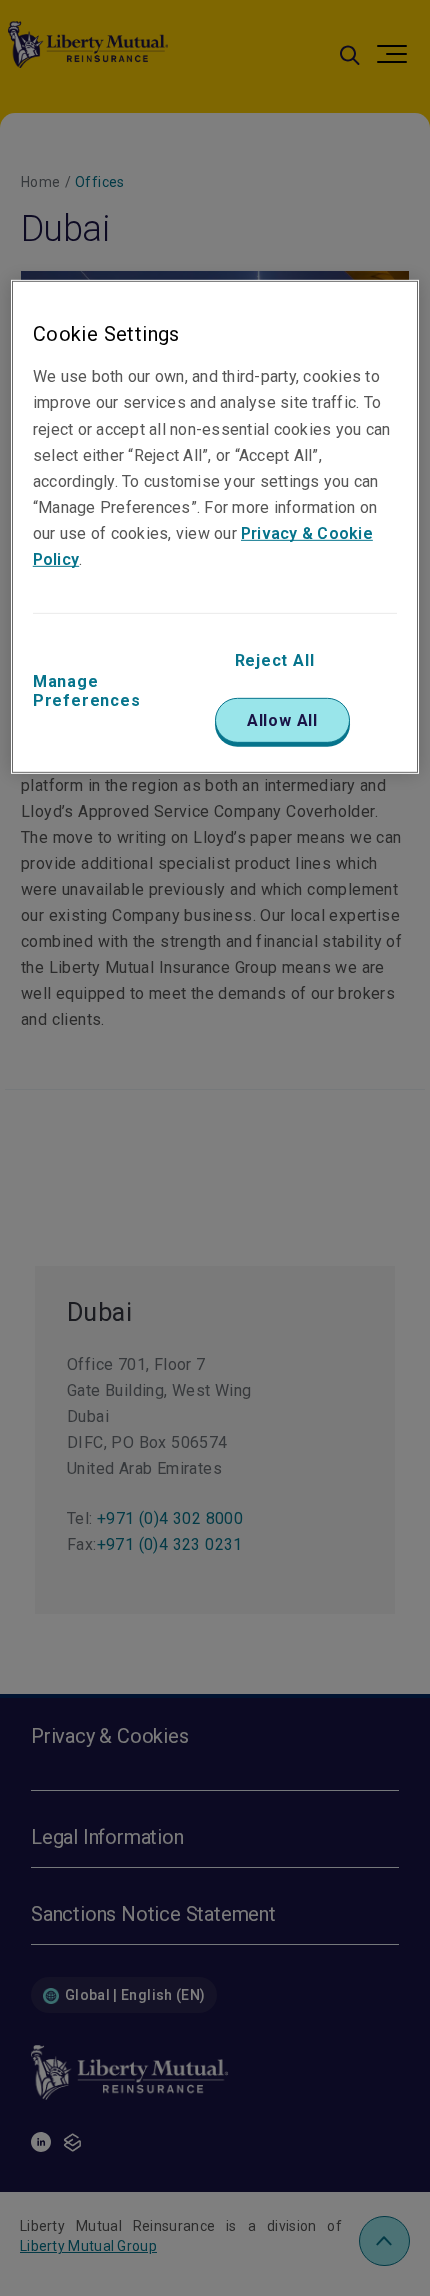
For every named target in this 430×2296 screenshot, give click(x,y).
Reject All (275, 660)
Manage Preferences (87, 691)
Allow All (282, 720)
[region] (215, 527)
